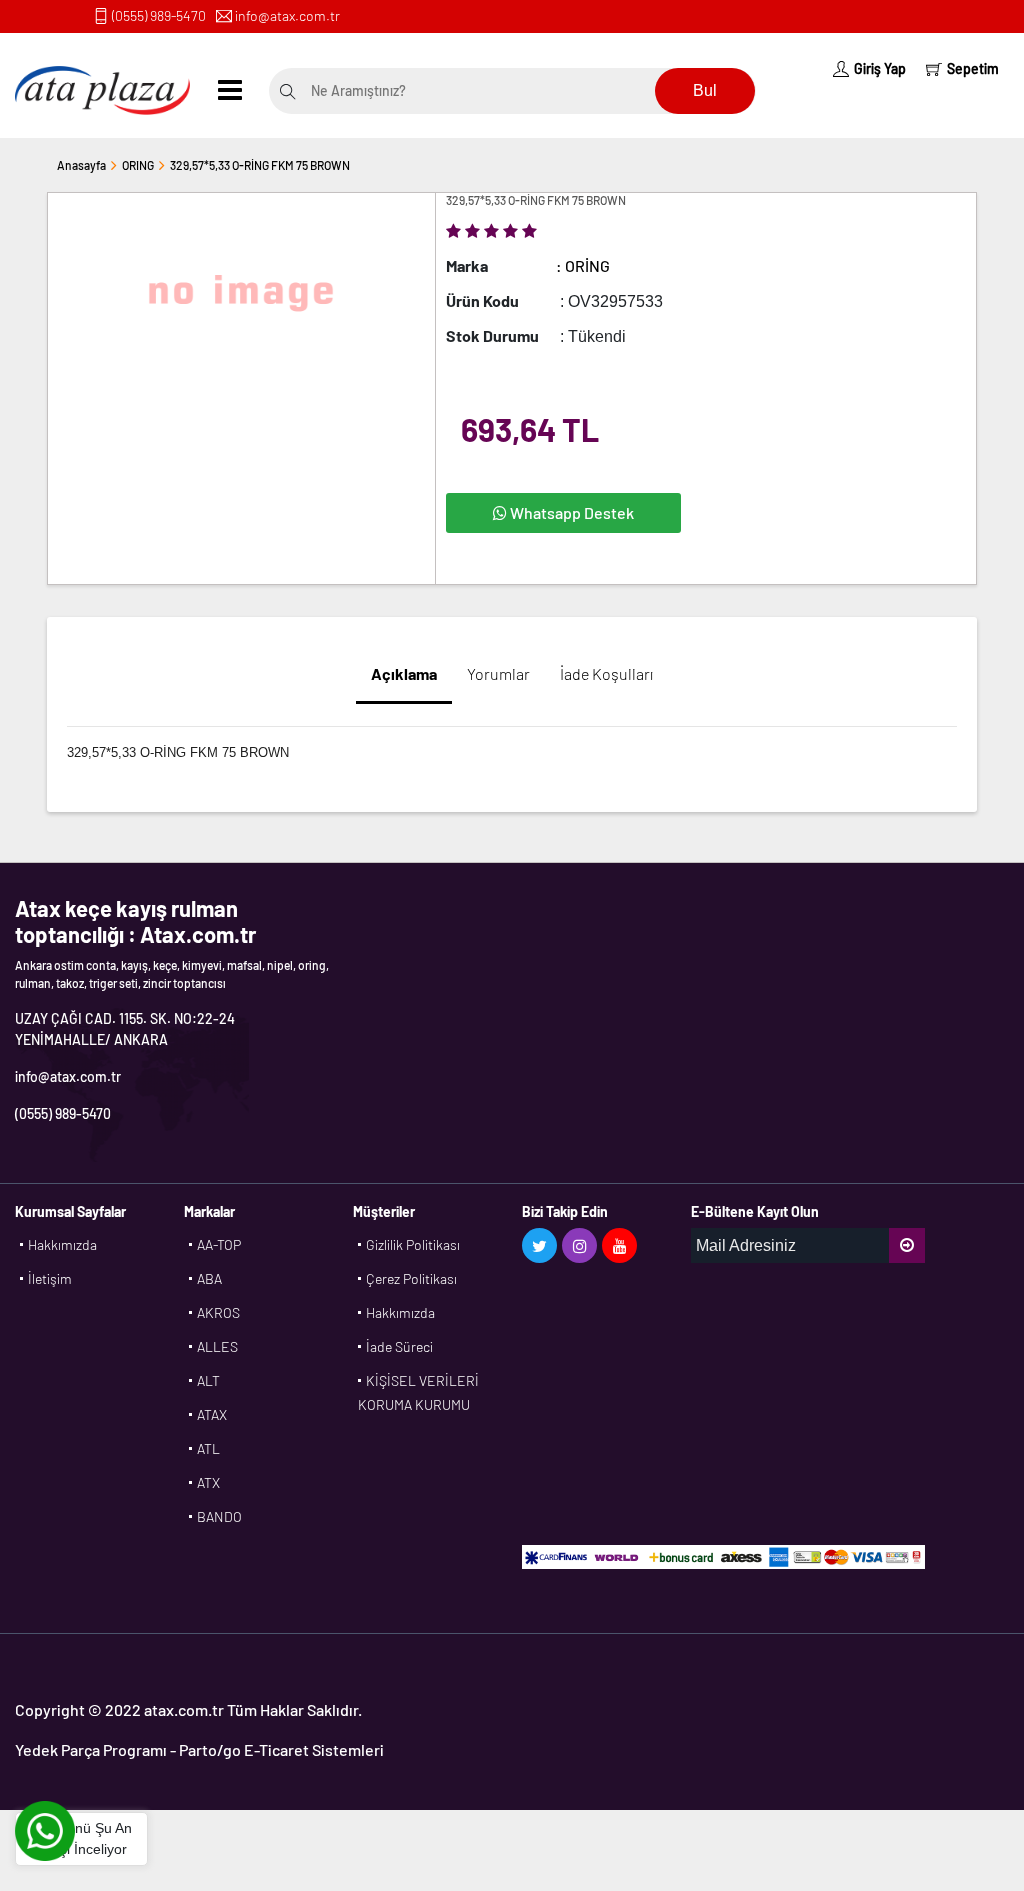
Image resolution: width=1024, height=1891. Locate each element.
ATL (208, 1448)
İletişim (50, 1278)
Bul (705, 90)
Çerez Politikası (411, 1278)
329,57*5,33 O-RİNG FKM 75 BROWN (260, 165)
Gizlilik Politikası (413, 1244)
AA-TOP (219, 1244)
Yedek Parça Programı (91, 1749)
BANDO (219, 1516)
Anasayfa (81, 165)
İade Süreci (399, 1346)
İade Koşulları (606, 673)
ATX (208, 1482)
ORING (138, 165)
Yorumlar (498, 673)
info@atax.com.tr (287, 15)
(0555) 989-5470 (159, 15)
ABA (209, 1278)
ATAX (212, 1414)
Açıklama (404, 673)
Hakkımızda (62, 1244)
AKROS (218, 1312)
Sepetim (973, 68)
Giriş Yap (880, 68)
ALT (208, 1380)
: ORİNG (583, 265)
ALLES (217, 1346)
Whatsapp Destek (570, 512)
